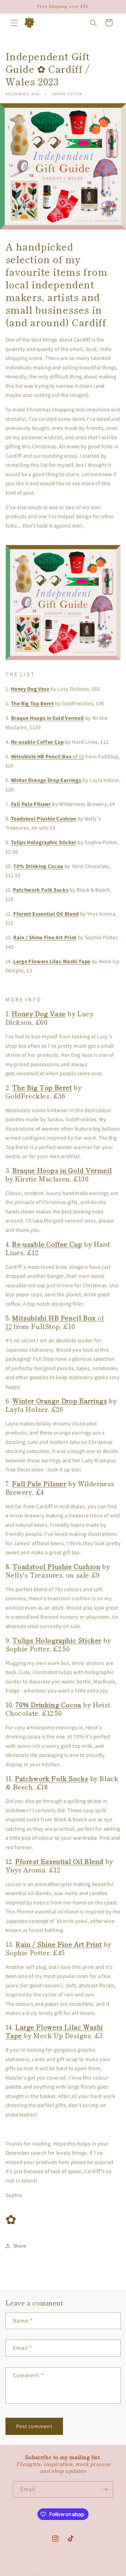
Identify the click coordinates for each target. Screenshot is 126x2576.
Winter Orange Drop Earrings (46, 780)
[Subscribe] (105, 2490)
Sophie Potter (51, 2573)
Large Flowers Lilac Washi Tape (52, 961)
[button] (14, 23)
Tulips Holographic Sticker (44, 842)
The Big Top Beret (32, 703)
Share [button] (20, 2246)
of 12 (48, 756)
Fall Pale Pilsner (31, 804)
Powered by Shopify (84, 2573)
